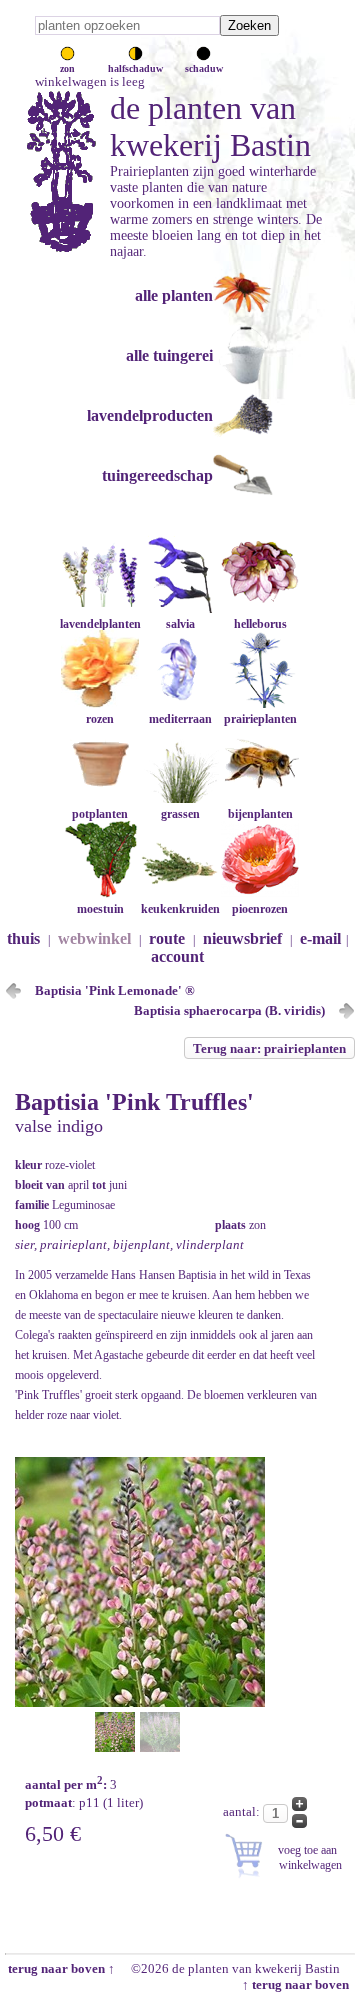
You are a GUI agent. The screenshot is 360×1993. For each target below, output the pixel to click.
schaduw (204, 68)
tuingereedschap (157, 475)
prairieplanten (260, 719)
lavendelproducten (150, 415)
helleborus (260, 624)
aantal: (243, 1811)
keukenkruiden (180, 909)
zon (67, 68)
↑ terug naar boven (298, 1984)
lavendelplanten (100, 624)
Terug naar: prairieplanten (269, 1048)
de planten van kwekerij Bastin (210, 126)
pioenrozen (260, 909)
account (177, 956)
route (167, 938)
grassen (180, 814)
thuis (23, 938)
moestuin (100, 909)
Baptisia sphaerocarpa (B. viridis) (229, 1010)
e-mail (320, 938)
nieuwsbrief (242, 938)
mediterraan (180, 719)
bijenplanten (260, 814)
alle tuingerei (169, 355)
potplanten (100, 814)
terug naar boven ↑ (60, 1968)
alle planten (174, 295)
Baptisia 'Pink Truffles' (134, 1102)
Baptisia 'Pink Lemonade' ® (115, 990)
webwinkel (94, 938)
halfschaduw (135, 68)
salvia (180, 624)
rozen (100, 719)
